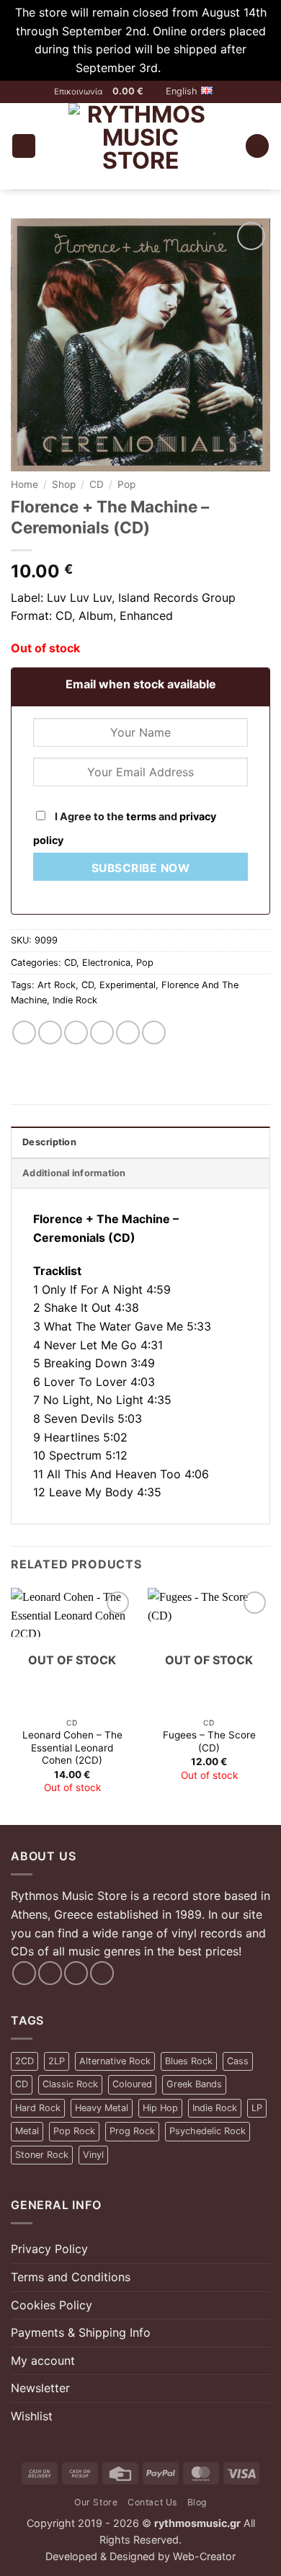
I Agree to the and (125, 828)
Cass (238, 2061)
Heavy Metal (102, 2108)
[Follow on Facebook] (24, 1973)
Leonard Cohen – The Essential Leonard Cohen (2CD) (72, 1747)
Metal (27, 2131)
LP (257, 2108)
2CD (24, 2061)
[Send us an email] (76, 1973)
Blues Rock (189, 2061)
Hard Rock (38, 2108)
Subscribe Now (140, 868)
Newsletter (40, 2388)
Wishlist (32, 2416)
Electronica (106, 963)
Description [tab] (49, 1142)
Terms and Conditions (71, 2277)
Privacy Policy (49, 2249)
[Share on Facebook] (50, 1032)
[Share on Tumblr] (154, 1032)
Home (24, 484)
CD (97, 484)
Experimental (128, 985)
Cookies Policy (52, 2305)
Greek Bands (194, 2084)
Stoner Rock (42, 2155)
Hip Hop (160, 2108)
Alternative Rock (115, 2061)
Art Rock (57, 985)
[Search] (257, 146)
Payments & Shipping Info (81, 2332)
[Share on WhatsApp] (24, 1032)
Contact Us (152, 2502)
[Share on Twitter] (76, 1032)
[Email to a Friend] (102, 1032)
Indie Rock (75, 1000)
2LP (57, 2061)
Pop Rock (74, 2131)
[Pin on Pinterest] (128, 1032)
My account (43, 2360)
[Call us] (102, 1973)
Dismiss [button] (185, 68)
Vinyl (93, 2155)
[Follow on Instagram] (50, 1973)
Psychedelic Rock (208, 2131)
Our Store (96, 2502)
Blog (197, 2502)
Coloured (132, 2084)
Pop (126, 484)
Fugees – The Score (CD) (209, 1741)
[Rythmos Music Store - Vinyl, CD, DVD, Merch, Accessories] (140, 146)
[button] (134, 92)
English (182, 91)
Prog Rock (132, 2131)
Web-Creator (204, 2556)
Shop (64, 484)
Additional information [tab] (74, 1173)
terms (141, 816)
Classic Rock (70, 2084)
